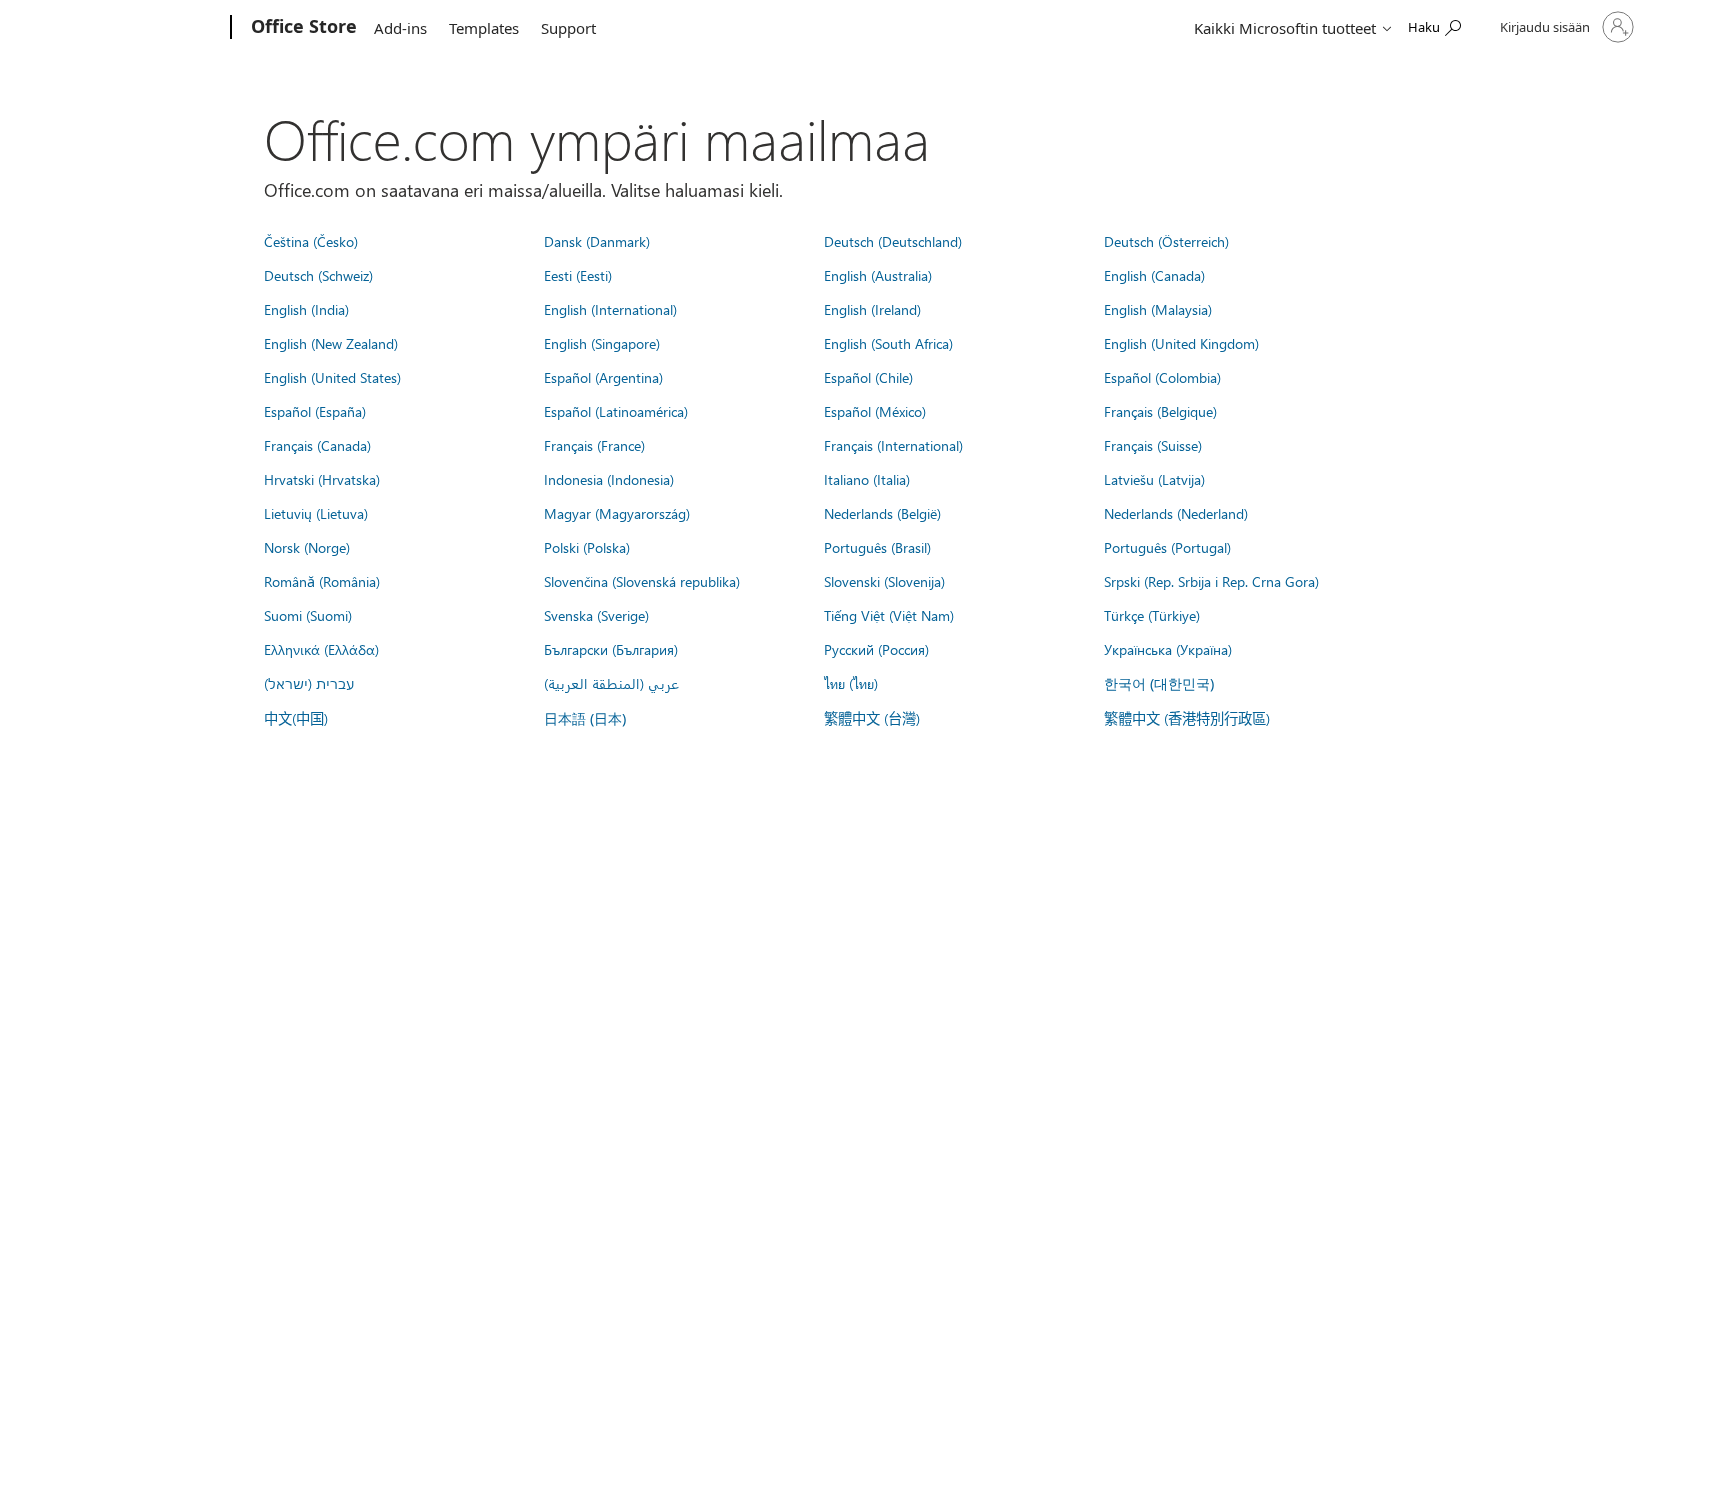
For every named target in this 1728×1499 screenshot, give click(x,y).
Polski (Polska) (587, 547)
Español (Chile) (868, 377)
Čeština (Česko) (311, 241)
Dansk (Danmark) (597, 241)
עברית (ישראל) (309, 683)
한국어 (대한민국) (1159, 683)
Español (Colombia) (1162, 377)
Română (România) (322, 581)
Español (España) (315, 411)
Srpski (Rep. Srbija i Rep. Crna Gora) (1211, 581)
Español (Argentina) (603, 377)
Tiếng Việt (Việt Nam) (889, 615)
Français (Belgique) (1160, 411)
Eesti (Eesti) (578, 275)
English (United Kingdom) (1181, 343)
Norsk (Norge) (307, 547)
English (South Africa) (888, 343)
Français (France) (594, 445)
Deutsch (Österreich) (1166, 241)
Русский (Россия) (876, 649)
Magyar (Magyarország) (617, 513)
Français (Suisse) (1153, 445)
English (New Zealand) (331, 343)
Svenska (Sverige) (596, 615)
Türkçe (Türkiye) (1152, 615)
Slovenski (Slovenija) (884, 581)
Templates (484, 28)
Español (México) (875, 411)
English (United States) (332, 377)
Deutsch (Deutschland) (893, 241)
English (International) (610, 309)
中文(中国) (296, 718)
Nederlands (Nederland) (1176, 513)
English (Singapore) (602, 343)
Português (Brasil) (877, 547)
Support (568, 28)
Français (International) (893, 445)
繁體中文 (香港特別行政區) (1187, 718)
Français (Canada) (317, 445)
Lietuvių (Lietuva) (316, 513)
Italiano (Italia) (867, 479)
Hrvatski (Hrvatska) (322, 479)
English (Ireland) (872, 309)
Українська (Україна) (1168, 649)
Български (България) (611, 649)
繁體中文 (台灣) (872, 718)
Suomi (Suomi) (308, 615)
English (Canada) (1154, 275)
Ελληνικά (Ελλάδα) (321, 649)
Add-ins (400, 28)
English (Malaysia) (1158, 309)
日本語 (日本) (585, 718)
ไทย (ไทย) (851, 683)
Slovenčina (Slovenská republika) (642, 581)
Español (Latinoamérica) (616, 411)
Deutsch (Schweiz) (318, 275)
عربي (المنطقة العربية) (611, 683)
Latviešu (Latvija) (1154, 479)
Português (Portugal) (1167, 547)
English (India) (306, 309)
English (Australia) (878, 275)
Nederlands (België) (882, 513)
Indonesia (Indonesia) (609, 479)
